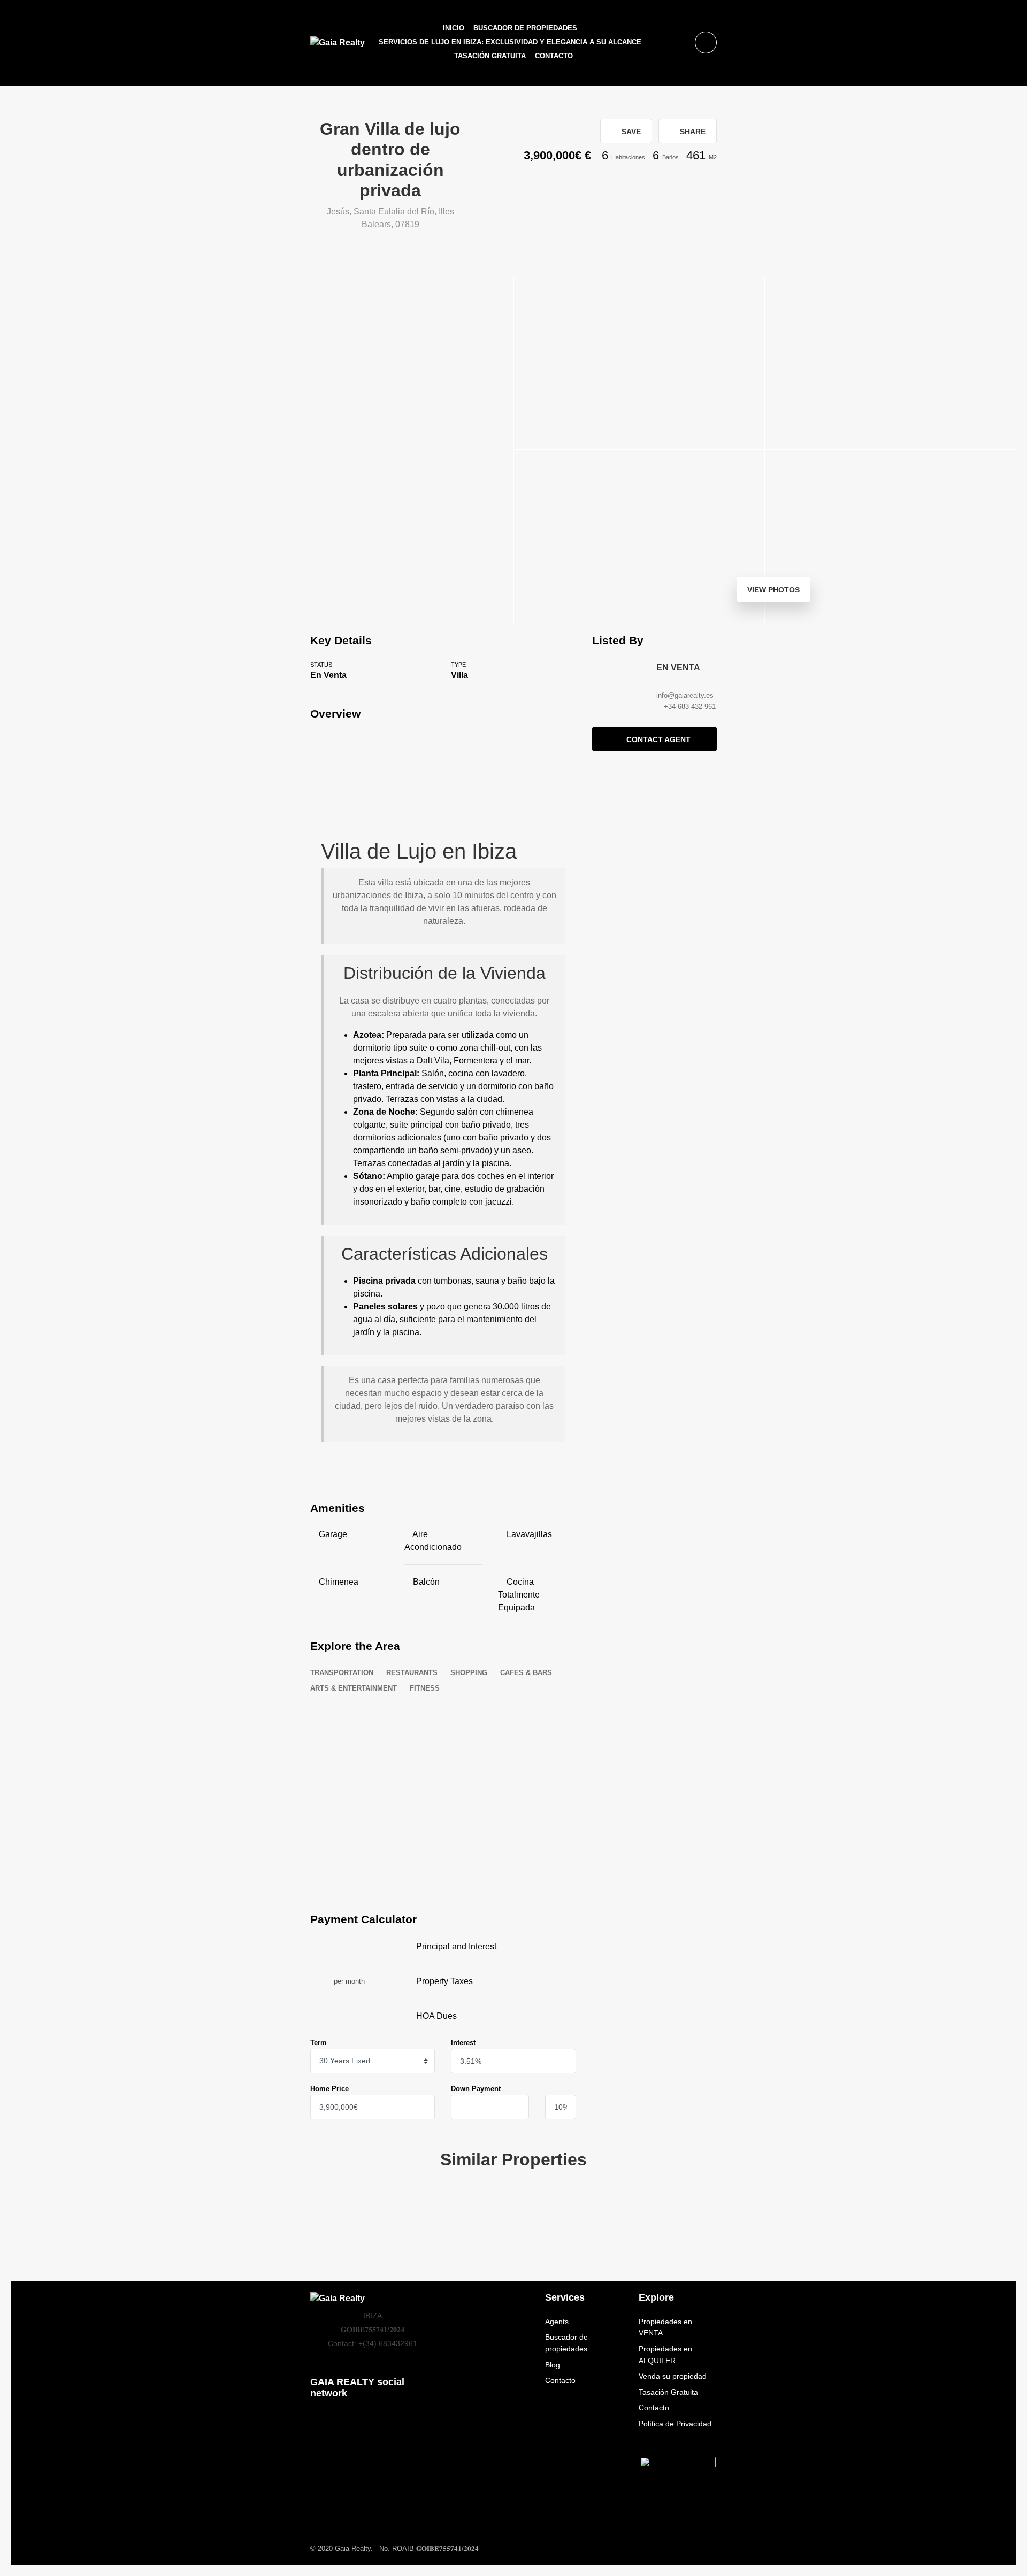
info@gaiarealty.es (685, 695)
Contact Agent (658, 739)
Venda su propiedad (673, 2376)
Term (319, 2043)
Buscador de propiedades (525, 28)
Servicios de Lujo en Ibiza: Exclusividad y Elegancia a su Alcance (510, 42)
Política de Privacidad (675, 2424)
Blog (553, 2365)
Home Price (329, 2089)
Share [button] (692, 132)
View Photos (773, 590)
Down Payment (476, 2089)
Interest (463, 2043)
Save (630, 132)
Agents (557, 2322)
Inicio (454, 28)
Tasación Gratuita (490, 56)
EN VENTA (678, 668)
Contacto (554, 56)
